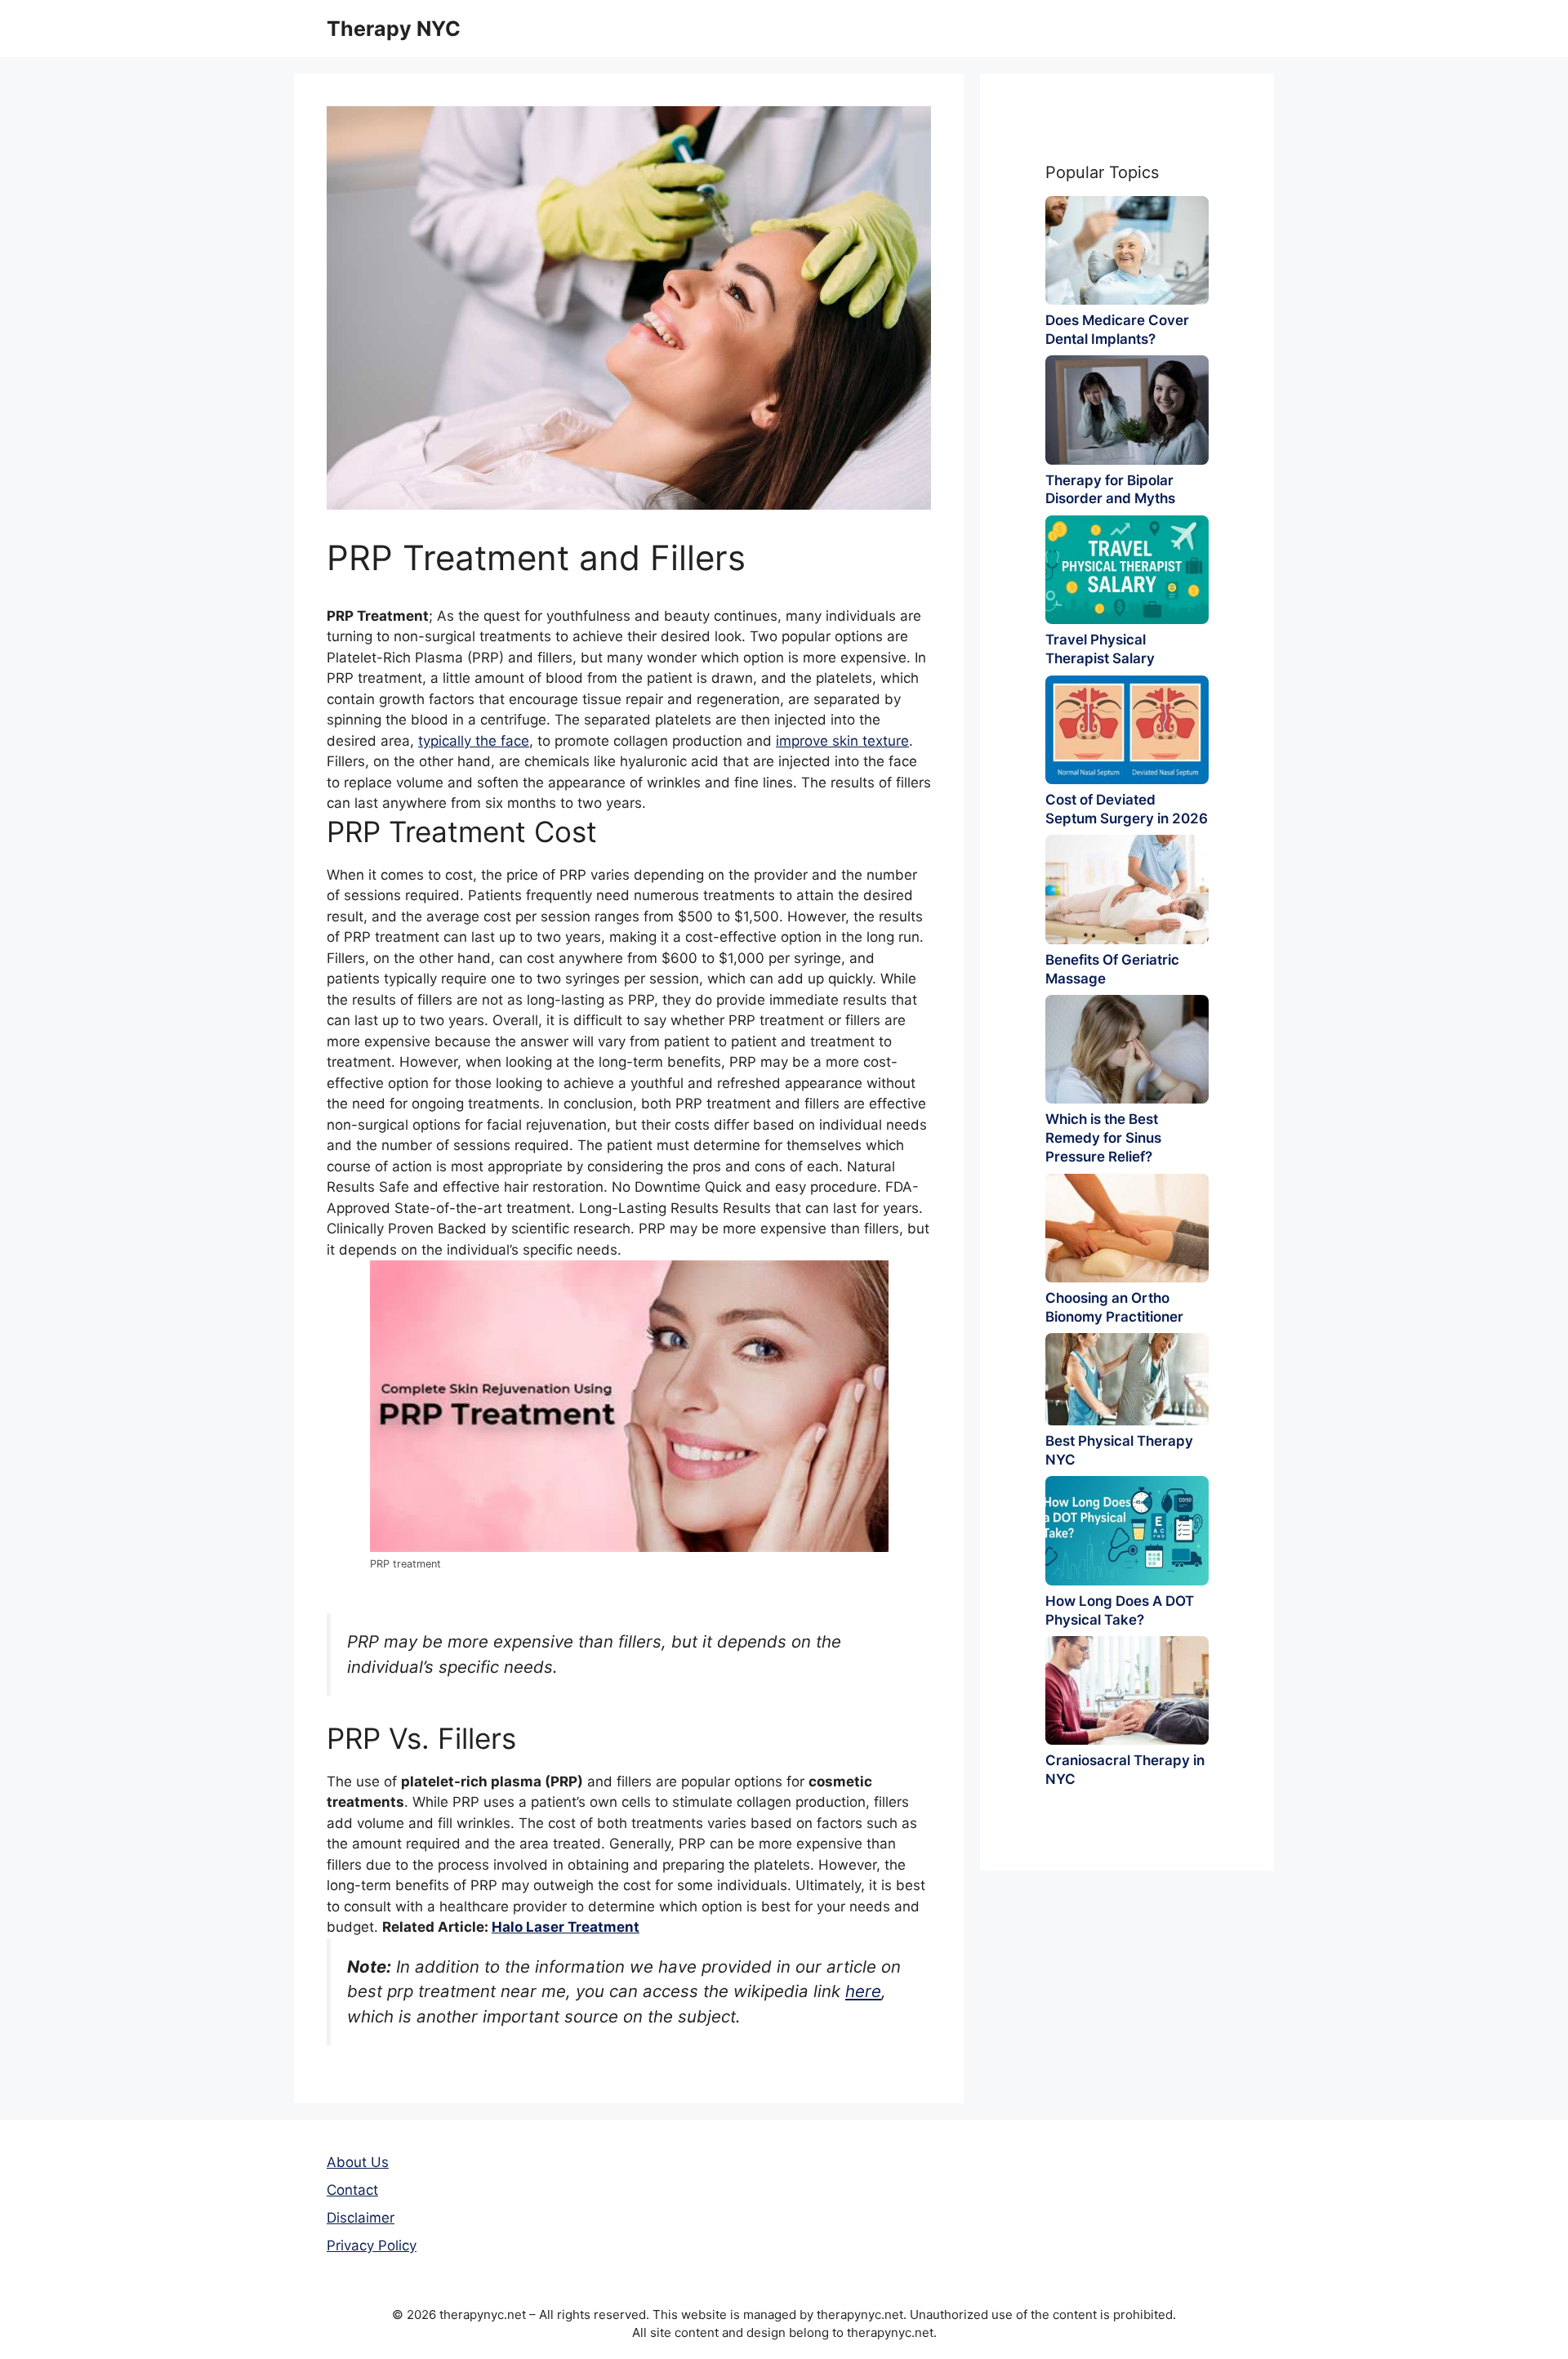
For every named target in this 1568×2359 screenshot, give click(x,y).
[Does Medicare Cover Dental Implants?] (1127, 250)
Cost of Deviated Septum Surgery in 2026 (1127, 809)
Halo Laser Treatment (566, 1927)
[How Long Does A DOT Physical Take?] (1127, 1530)
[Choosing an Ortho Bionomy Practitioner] (1127, 1228)
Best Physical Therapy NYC (1119, 1450)
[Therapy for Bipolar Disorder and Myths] (1127, 410)
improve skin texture (842, 741)
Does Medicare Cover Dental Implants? (1117, 330)
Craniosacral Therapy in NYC (1125, 1770)
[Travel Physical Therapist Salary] (1127, 570)
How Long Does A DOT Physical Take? (1120, 1610)
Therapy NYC (394, 29)
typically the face (474, 741)
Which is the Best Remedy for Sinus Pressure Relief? (1103, 1138)
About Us (358, 2162)
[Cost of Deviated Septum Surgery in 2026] (1127, 730)
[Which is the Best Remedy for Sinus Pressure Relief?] (1127, 1049)
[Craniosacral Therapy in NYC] (1127, 1690)
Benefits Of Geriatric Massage (1112, 969)
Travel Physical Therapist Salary (1100, 649)
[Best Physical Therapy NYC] (1127, 1379)
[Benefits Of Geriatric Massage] (1127, 889)
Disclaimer (361, 2218)
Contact (352, 2190)
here (863, 1991)
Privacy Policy (372, 2245)
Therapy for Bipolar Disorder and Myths (1110, 490)
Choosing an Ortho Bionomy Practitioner (1114, 1307)
